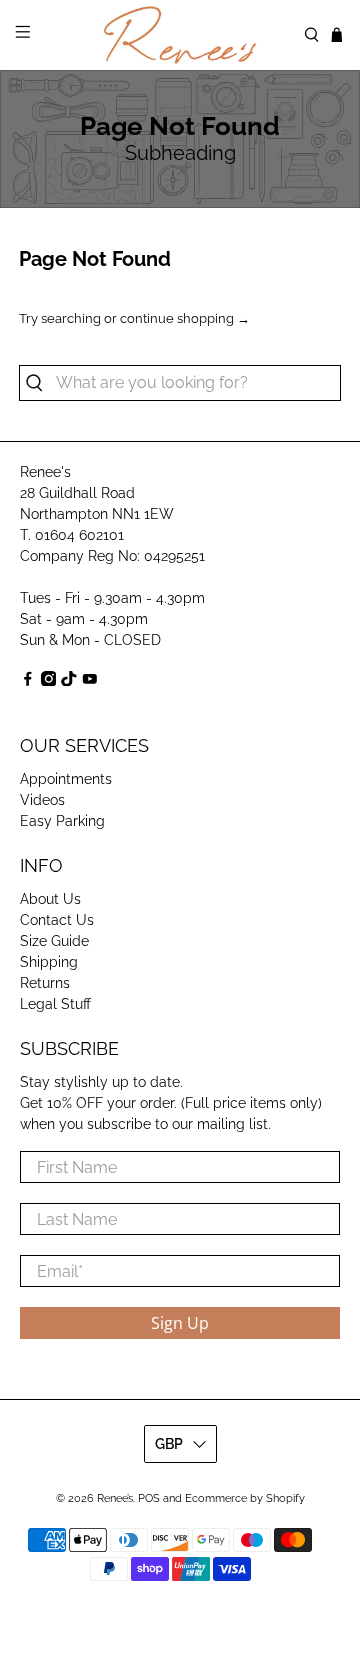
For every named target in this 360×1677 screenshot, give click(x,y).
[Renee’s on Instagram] (49, 681)
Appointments (66, 779)
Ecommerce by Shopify (245, 1498)
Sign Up (180, 1323)
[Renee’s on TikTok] (69, 681)
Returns (45, 983)
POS (149, 1498)
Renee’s (115, 1498)
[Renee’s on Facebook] (28, 681)
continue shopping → (185, 318)
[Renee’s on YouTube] (90, 681)
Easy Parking (62, 821)
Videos (42, 800)
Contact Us (57, 920)
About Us (50, 899)
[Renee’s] (180, 35)
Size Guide (54, 941)
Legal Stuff (55, 1004)
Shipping (49, 962)
